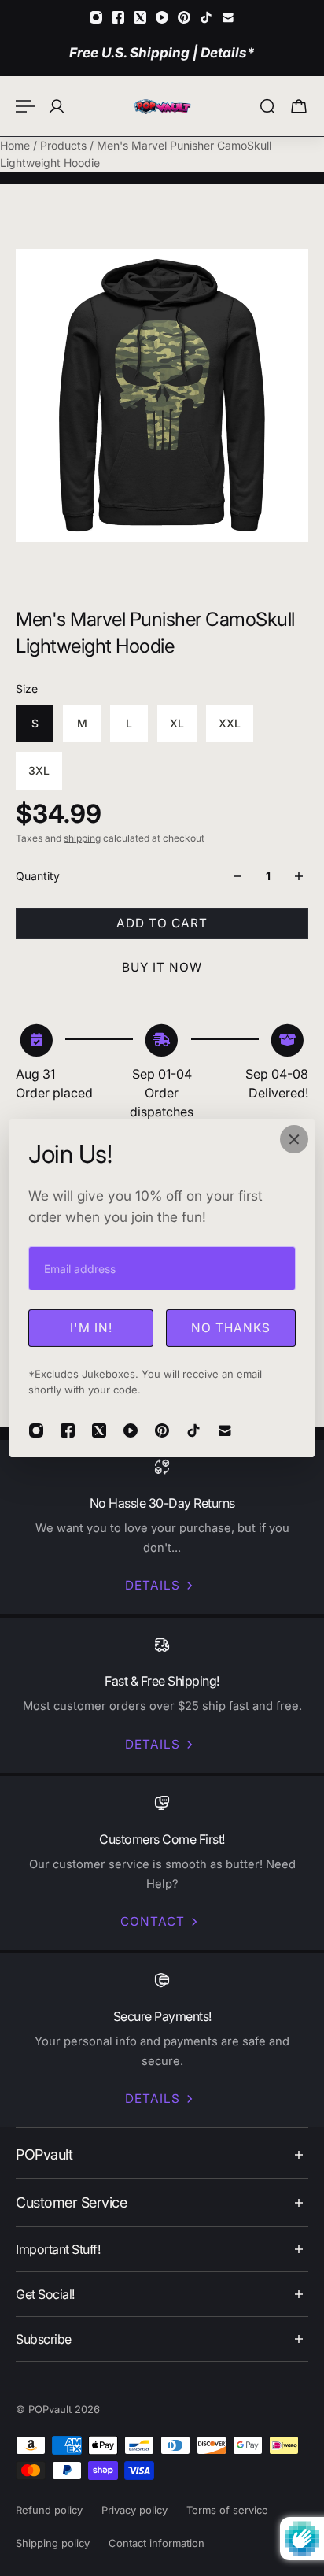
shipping (82, 838)
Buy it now (162, 967)
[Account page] (57, 106)
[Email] (228, 17)
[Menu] (25, 106)
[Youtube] (162, 17)
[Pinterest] (184, 17)
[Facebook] (118, 17)
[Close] (294, 1139)
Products (65, 145)
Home (17, 145)
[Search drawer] (267, 106)
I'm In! (91, 1328)
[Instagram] (96, 17)
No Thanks (231, 1328)
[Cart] (299, 106)
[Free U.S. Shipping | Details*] (162, 52)
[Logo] (162, 106)
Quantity (38, 876)
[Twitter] (140, 17)
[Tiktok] (206, 17)
